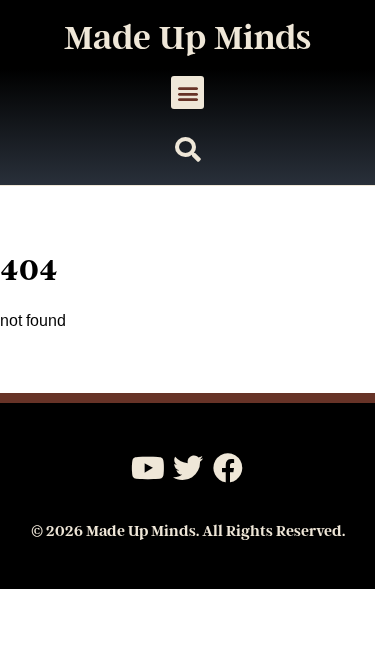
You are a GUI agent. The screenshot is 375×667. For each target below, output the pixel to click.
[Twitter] (188, 468)
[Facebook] (228, 468)
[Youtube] (148, 468)
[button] (187, 92)
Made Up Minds (187, 37)
